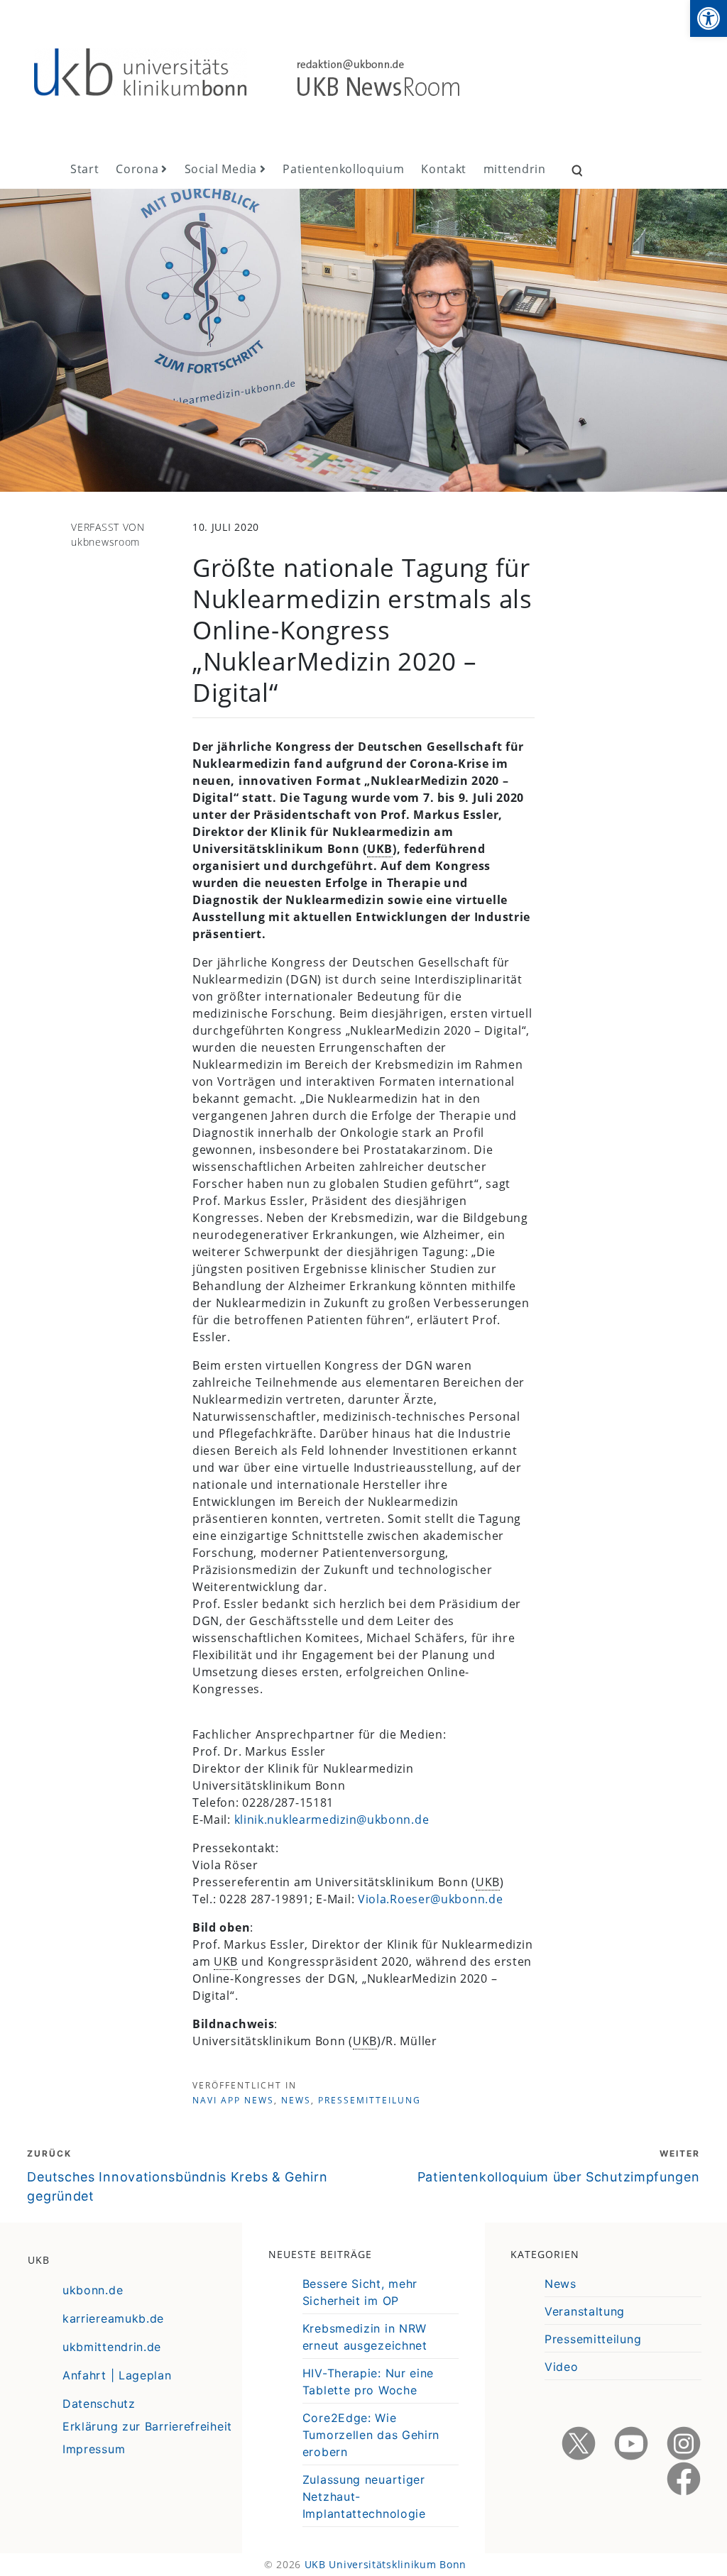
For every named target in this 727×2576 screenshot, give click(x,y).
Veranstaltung (585, 2311)
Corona (137, 169)
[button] (709, 18)
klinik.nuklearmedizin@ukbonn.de (332, 1820)
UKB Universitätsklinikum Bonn (386, 2564)
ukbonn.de (93, 2290)
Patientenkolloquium (343, 169)
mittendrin (515, 169)
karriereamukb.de (113, 2318)
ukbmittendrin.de (112, 2347)
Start (85, 169)
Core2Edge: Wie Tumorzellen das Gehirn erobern (371, 2435)
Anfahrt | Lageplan (117, 2375)
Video (562, 2367)
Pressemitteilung (370, 2100)
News (296, 2100)
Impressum (94, 2449)
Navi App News (233, 2100)
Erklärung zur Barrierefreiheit (147, 2426)
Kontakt (444, 169)
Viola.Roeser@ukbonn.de (430, 1899)
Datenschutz (99, 2404)
